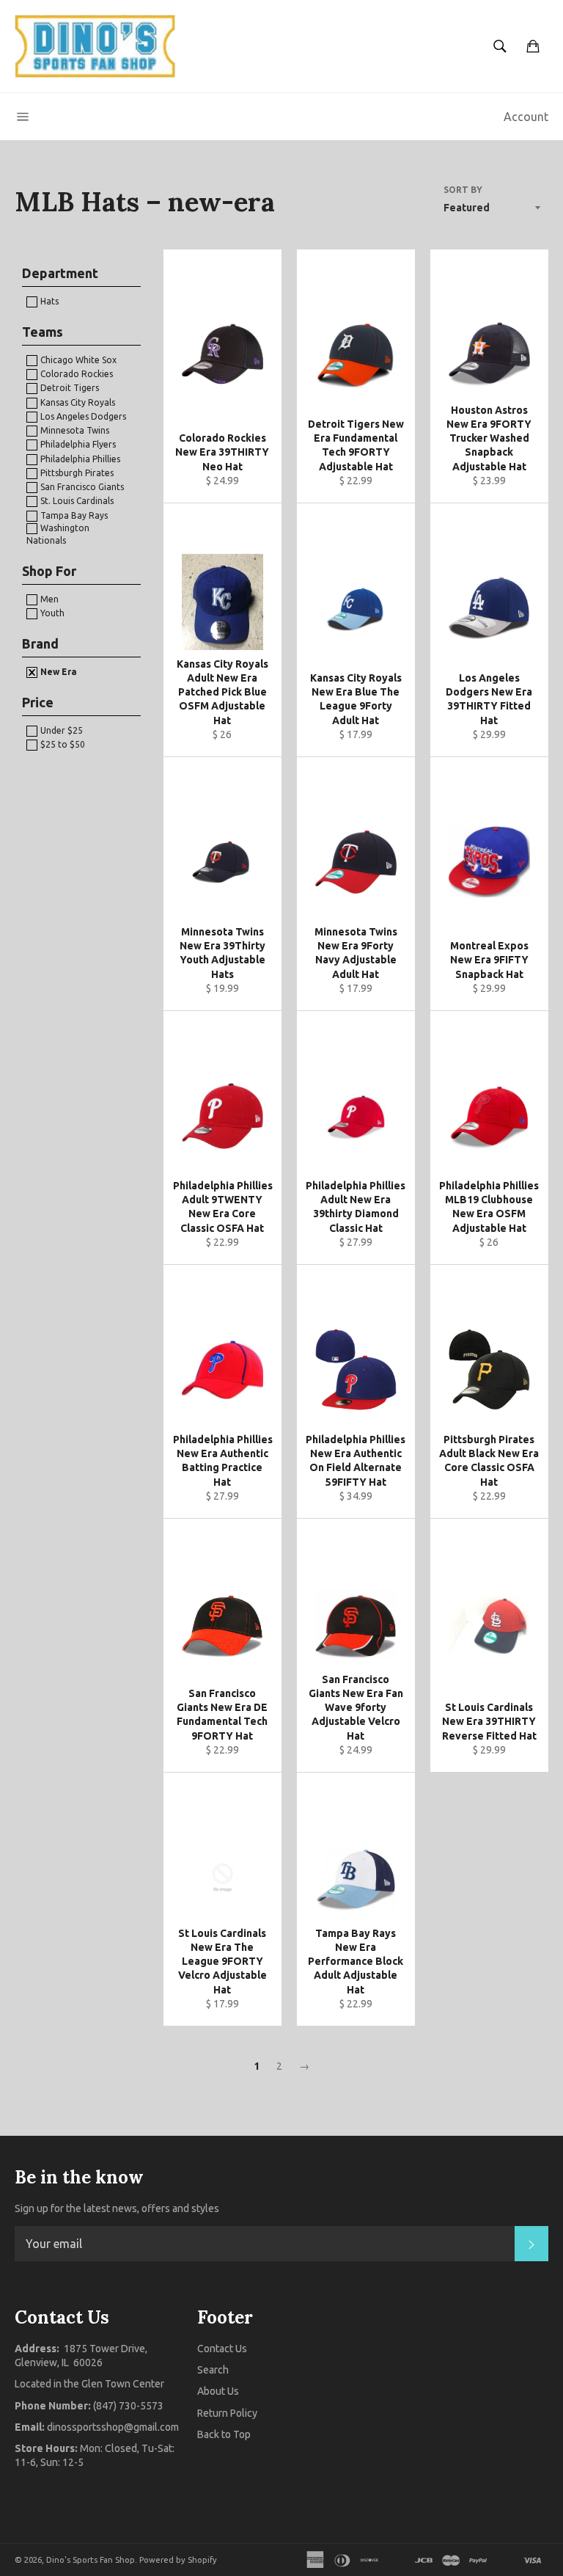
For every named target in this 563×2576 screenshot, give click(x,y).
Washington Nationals (58, 534)
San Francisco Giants (81, 487)
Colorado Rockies (76, 374)
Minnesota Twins (74, 430)
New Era (58, 672)
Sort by (463, 190)
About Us (218, 2391)
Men (48, 599)
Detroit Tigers (69, 388)
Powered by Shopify (178, 2560)
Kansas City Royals (77, 402)
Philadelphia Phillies (79, 459)
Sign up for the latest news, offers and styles (117, 2208)
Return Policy (227, 2413)
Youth (51, 613)
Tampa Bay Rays (73, 515)
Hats (48, 301)
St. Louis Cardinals (76, 501)
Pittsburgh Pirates (76, 473)
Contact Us (222, 2349)
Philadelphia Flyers (77, 444)
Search (213, 2370)
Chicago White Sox (77, 360)
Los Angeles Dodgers (82, 416)
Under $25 (60, 730)
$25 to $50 (62, 744)
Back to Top (224, 2434)
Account (526, 117)
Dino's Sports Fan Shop (91, 2560)
